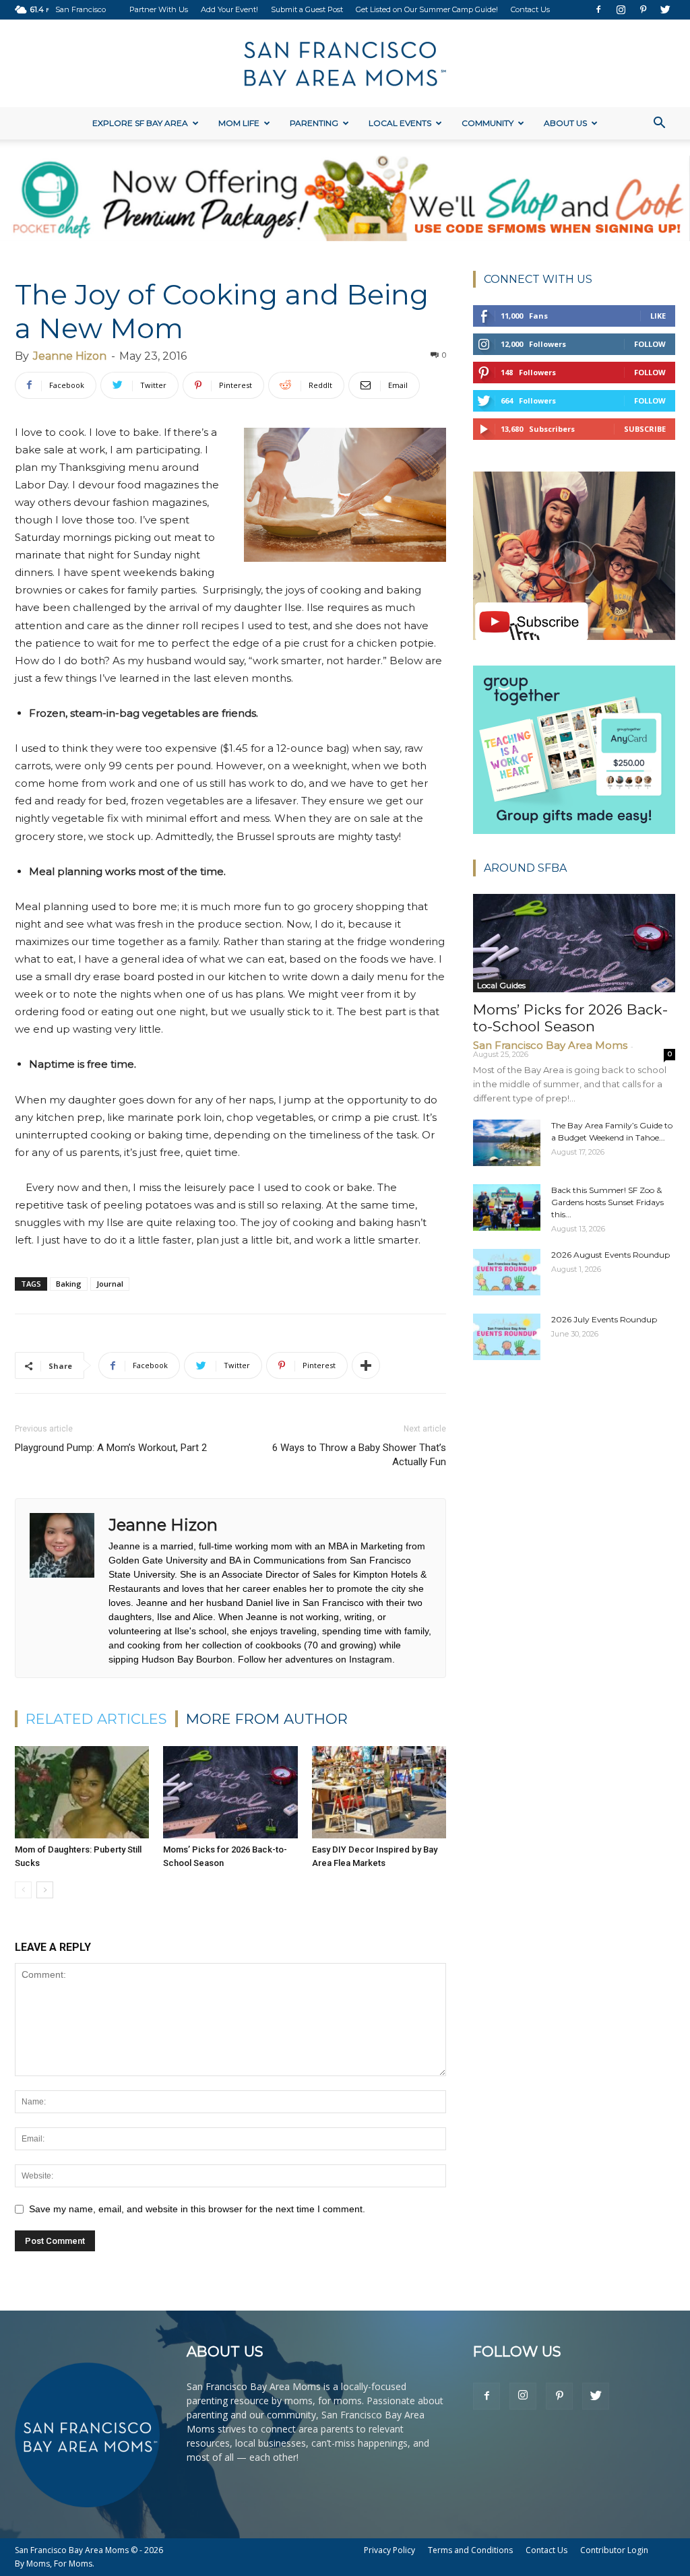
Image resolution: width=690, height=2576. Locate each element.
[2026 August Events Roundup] (507, 1272)
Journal (110, 1284)
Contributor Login (614, 2550)
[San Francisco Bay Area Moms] (345, 64)
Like (658, 316)
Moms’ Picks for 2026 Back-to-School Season (570, 1018)
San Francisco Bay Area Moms (550, 1045)
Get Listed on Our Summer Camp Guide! (427, 9)
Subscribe (645, 429)
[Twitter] (665, 9)
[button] (659, 124)
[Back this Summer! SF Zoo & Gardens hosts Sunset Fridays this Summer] (507, 1207)
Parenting (314, 123)
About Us (565, 123)
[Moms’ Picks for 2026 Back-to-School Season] (230, 1792)
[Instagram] (621, 9)
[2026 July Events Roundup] (507, 1337)
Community (488, 123)
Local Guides (501, 985)
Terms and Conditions (470, 2550)
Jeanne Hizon (70, 356)
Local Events (400, 123)
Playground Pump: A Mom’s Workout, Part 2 (111, 1448)
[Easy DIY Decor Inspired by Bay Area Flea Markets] (379, 1792)
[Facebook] (598, 9)
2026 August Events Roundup (610, 1255)
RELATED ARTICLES (96, 1719)
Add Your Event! (229, 9)
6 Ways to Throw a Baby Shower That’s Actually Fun (359, 1455)
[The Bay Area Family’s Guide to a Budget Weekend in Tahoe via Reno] (507, 1143)
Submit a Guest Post (307, 9)
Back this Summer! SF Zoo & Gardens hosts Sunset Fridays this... (607, 1202)
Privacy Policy (389, 2550)
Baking (69, 1284)
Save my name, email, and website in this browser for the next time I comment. (197, 2209)
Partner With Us (159, 9)
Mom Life (239, 123)
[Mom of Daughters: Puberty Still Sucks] (82, 1792)
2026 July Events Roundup (604, 1319)
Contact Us (530, 9)
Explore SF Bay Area (140, 123)
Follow (650, 344)
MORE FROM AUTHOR (267, 1719)
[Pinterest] (643, 9)
